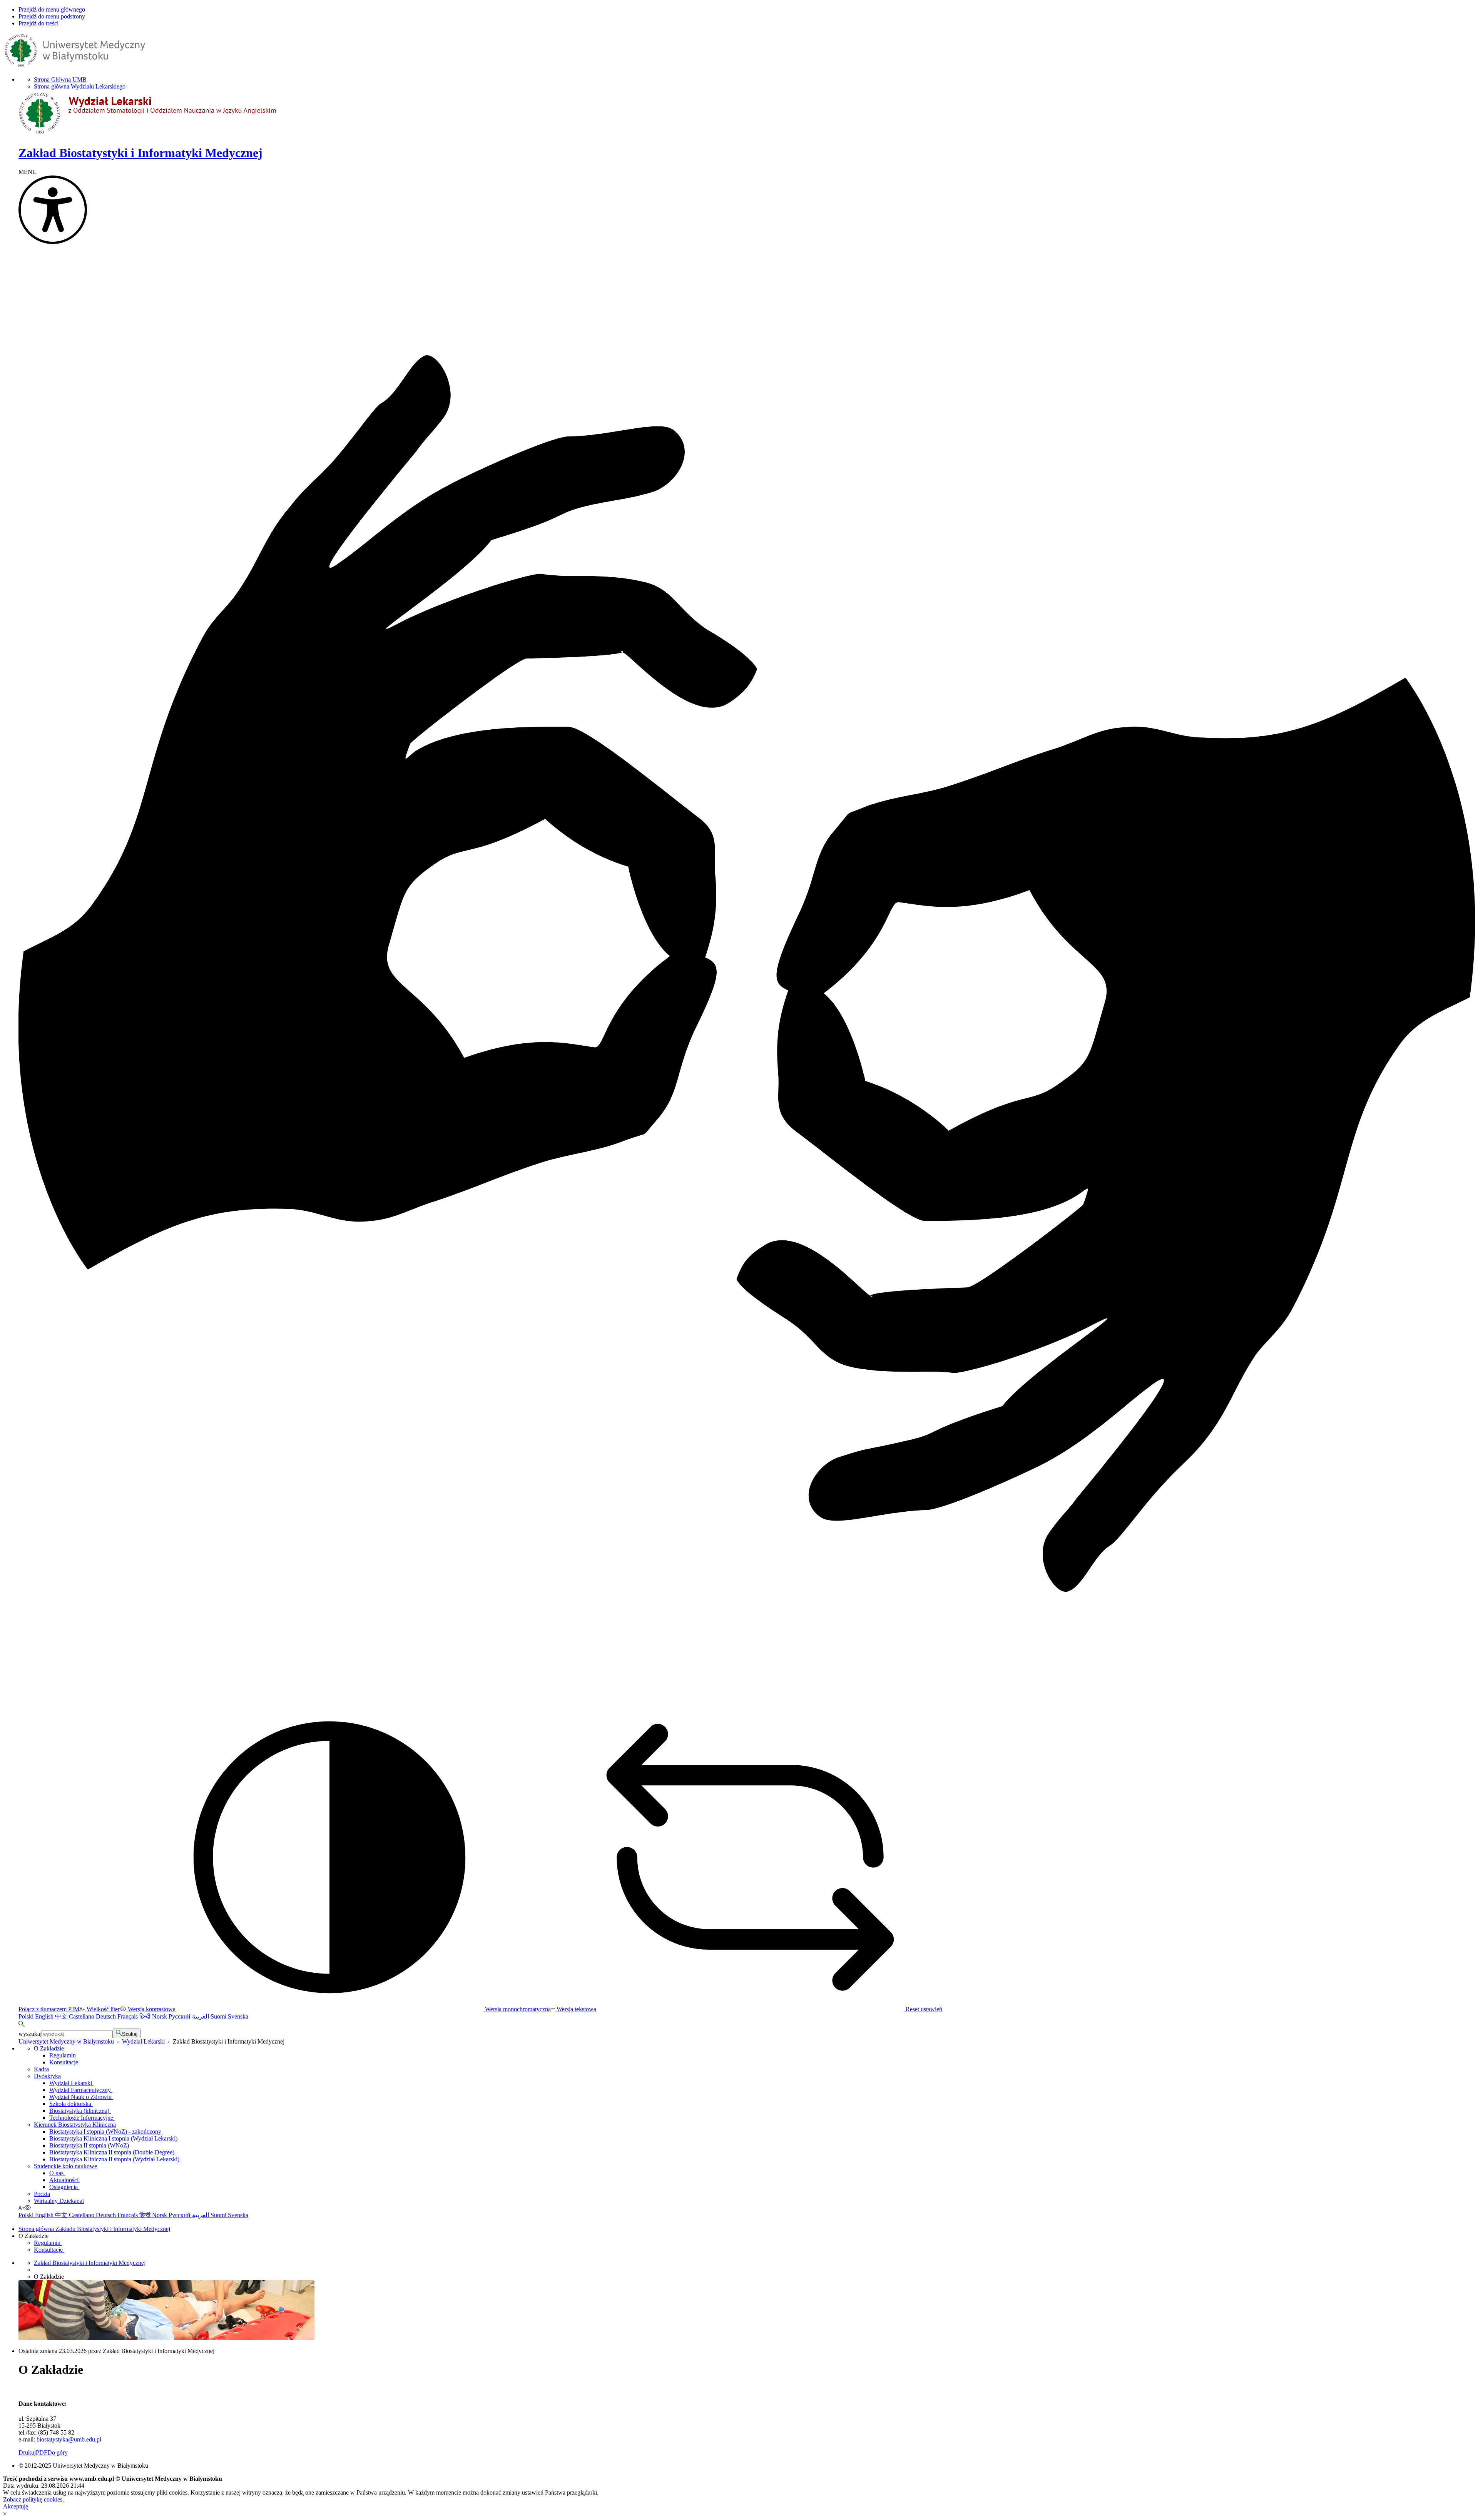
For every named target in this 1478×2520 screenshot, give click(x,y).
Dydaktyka (47, 2076)
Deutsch (107, 2016)
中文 (62, 2016)
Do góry (58, 2452)
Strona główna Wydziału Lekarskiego (80, 86)
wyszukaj (30, 2034)
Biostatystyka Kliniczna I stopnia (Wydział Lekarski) (114, 2138)
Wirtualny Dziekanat (59, 2201)
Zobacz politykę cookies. (33, 2499)
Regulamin (63, 2055)
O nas (57, 2173)
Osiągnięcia (64, 2187)
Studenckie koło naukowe (65, 2166)
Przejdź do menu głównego (52, 9)
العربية (201, 2016)
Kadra (41, 2069)
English (45, 2016)
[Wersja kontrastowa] (28, 2208)
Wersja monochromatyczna (517, 2009)
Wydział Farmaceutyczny (81, 2090)
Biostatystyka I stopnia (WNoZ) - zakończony (106, 2131)
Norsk (160, 2016)
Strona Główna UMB (60, 79)
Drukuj (27, 2452)
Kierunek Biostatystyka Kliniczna (75, 2125)
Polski (27, 2016)
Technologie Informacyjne (82, 2118)
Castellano (82, 2016)
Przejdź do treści (38, 23)
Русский (180, 2016)
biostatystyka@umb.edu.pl (69, 2439)
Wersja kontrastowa (151, 2009)
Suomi (219, 2016)
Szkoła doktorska (71, 2104)
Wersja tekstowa (576, 2009)
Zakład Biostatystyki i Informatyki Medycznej (90, 2263)
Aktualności (65, 2180)
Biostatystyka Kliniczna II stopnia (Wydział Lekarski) (115, 2159)
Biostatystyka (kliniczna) (80, 2111)
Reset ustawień (923, 2009)
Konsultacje (64, 2062)
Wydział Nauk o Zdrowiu (81, 2097)
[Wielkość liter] (21, 2208)
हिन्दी (146, 2016)
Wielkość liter (102, 2009)
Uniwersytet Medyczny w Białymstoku (66, 2041)
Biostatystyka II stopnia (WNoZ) (90, 2145)
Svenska (238, 2016)
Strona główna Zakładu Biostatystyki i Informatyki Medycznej (94, 2229)
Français (128, 2016)
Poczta (42, 2194)
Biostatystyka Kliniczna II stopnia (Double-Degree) (113, 2152)
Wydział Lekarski (143, 2041)
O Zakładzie (49, 2048)
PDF (42, 2452)
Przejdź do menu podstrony (52, 16)
